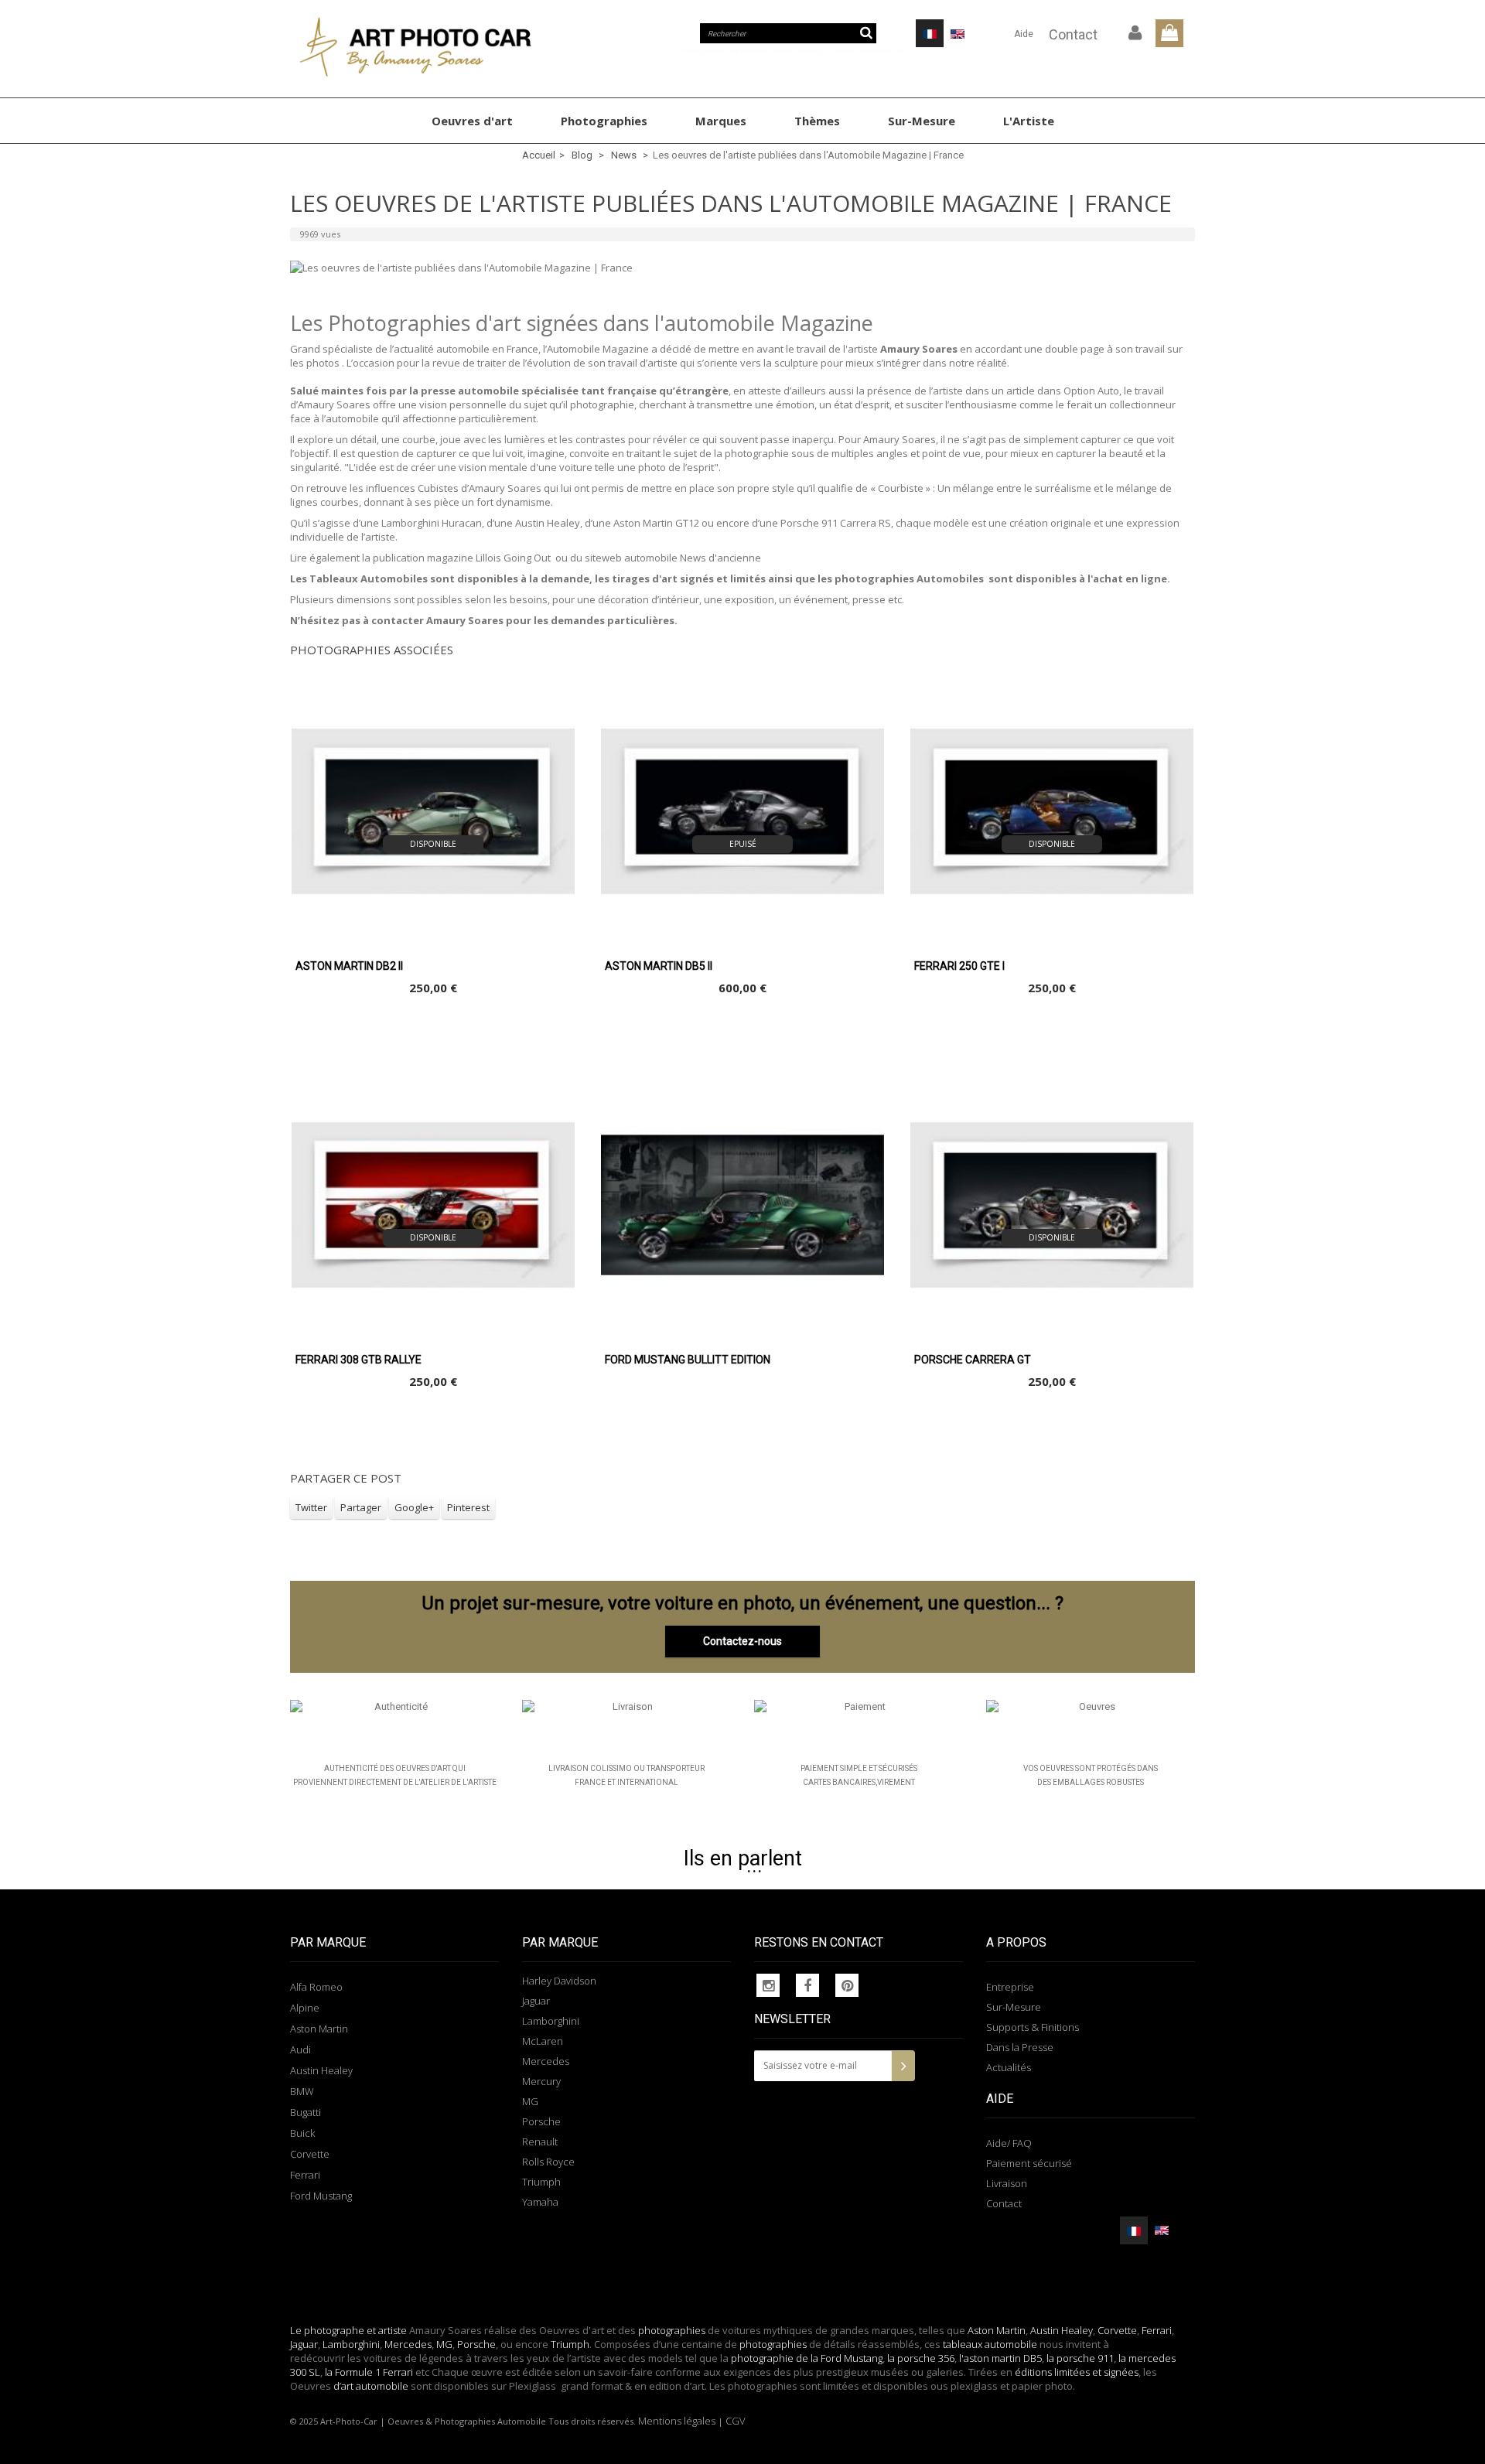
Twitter (311, 1507)
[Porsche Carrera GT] (1052, 1205)
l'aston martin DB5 (1000, 2358)
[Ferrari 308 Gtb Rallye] (433, 1205)
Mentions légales (677, 2421)
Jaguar (536, 2001)
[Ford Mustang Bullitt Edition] (742, 1205)
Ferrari (305, 2175)
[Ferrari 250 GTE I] (1052, 811)
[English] (958, 33)
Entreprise (1010, 1987)
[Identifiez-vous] (1135, 33)
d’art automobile (370, 2386)
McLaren (543, 2041)
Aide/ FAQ (1009, 2143)
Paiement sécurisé (1029, 2163)
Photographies (604, 121)
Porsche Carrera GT (973, 1360)
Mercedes (546, 2061)
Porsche (541, 2121)
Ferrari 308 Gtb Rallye (358, 1360)
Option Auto (1091, 391)
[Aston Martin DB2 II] (433, 811)
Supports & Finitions (1033, 2027)
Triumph (541, 2182)
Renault (540, 2141)
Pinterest (468, 1507)
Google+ (414, 1507)
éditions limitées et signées (1077, 2372)
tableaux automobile (990, 2344)
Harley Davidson (559, 1981)
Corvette (310, 2154)
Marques (721, 121)
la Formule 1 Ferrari (369, 2372)
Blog (582, 155)
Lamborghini (551, 2021)
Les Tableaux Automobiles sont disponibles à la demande (440, 578)
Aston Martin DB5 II (659, 966)
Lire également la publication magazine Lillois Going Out (420, 558)
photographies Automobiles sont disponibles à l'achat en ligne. (1002, 578)
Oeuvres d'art (472, 121)
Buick (302, 2133)
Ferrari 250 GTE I (959, 966)
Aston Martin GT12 (656, 523)
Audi (300, 2049)
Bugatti (306, 2112)
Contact (1073, 34)
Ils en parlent (743, 1858)
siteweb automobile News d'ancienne (673, 558)
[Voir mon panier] (1169, 33)
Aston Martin (319, 2029)
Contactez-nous (742, 1641)
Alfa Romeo (316, 1987)
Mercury (541, 2081)
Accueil (539, 155)
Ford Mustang (321, 2196)
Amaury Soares (919, 349)
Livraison (1007, 2183)
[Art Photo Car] (433, 47)
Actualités (1009, 2067)
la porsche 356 (921, 2358)
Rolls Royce (548, 2162)
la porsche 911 (1080, 2358)
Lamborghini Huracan (432, 523)
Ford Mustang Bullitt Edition (688, 1360)
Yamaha (540, 2202)
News (624, 155)
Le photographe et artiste (348, 2330)
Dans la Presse (1020, 2047)
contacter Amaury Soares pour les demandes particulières (523, 620)
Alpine (305, 2008)
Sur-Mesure (922, 121)
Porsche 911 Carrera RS (836, 523)
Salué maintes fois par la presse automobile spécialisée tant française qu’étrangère (509, 391)
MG (530, 2101)
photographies (672, 2330)
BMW (302, 2091)
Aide (1024, 34)
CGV (736, 2421)
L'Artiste (1029, 121)
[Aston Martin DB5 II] (742, 811)
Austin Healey (548, 523)
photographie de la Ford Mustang (807, 2358)
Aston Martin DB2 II (349, 966)
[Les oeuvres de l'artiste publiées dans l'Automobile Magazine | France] (742, 268)
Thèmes (817, 121)
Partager (361, 1507)
